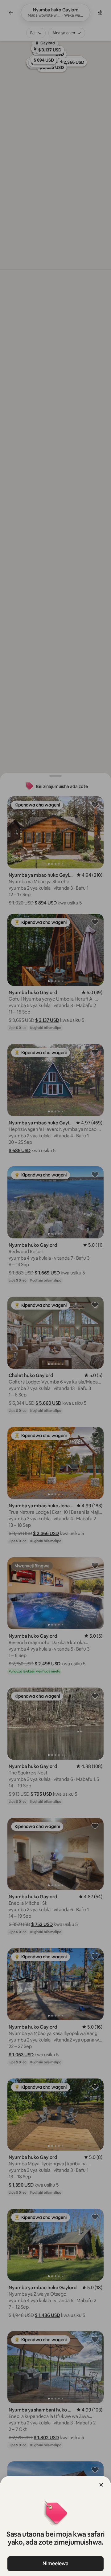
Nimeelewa (55, 2564)
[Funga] (101, 2485)
